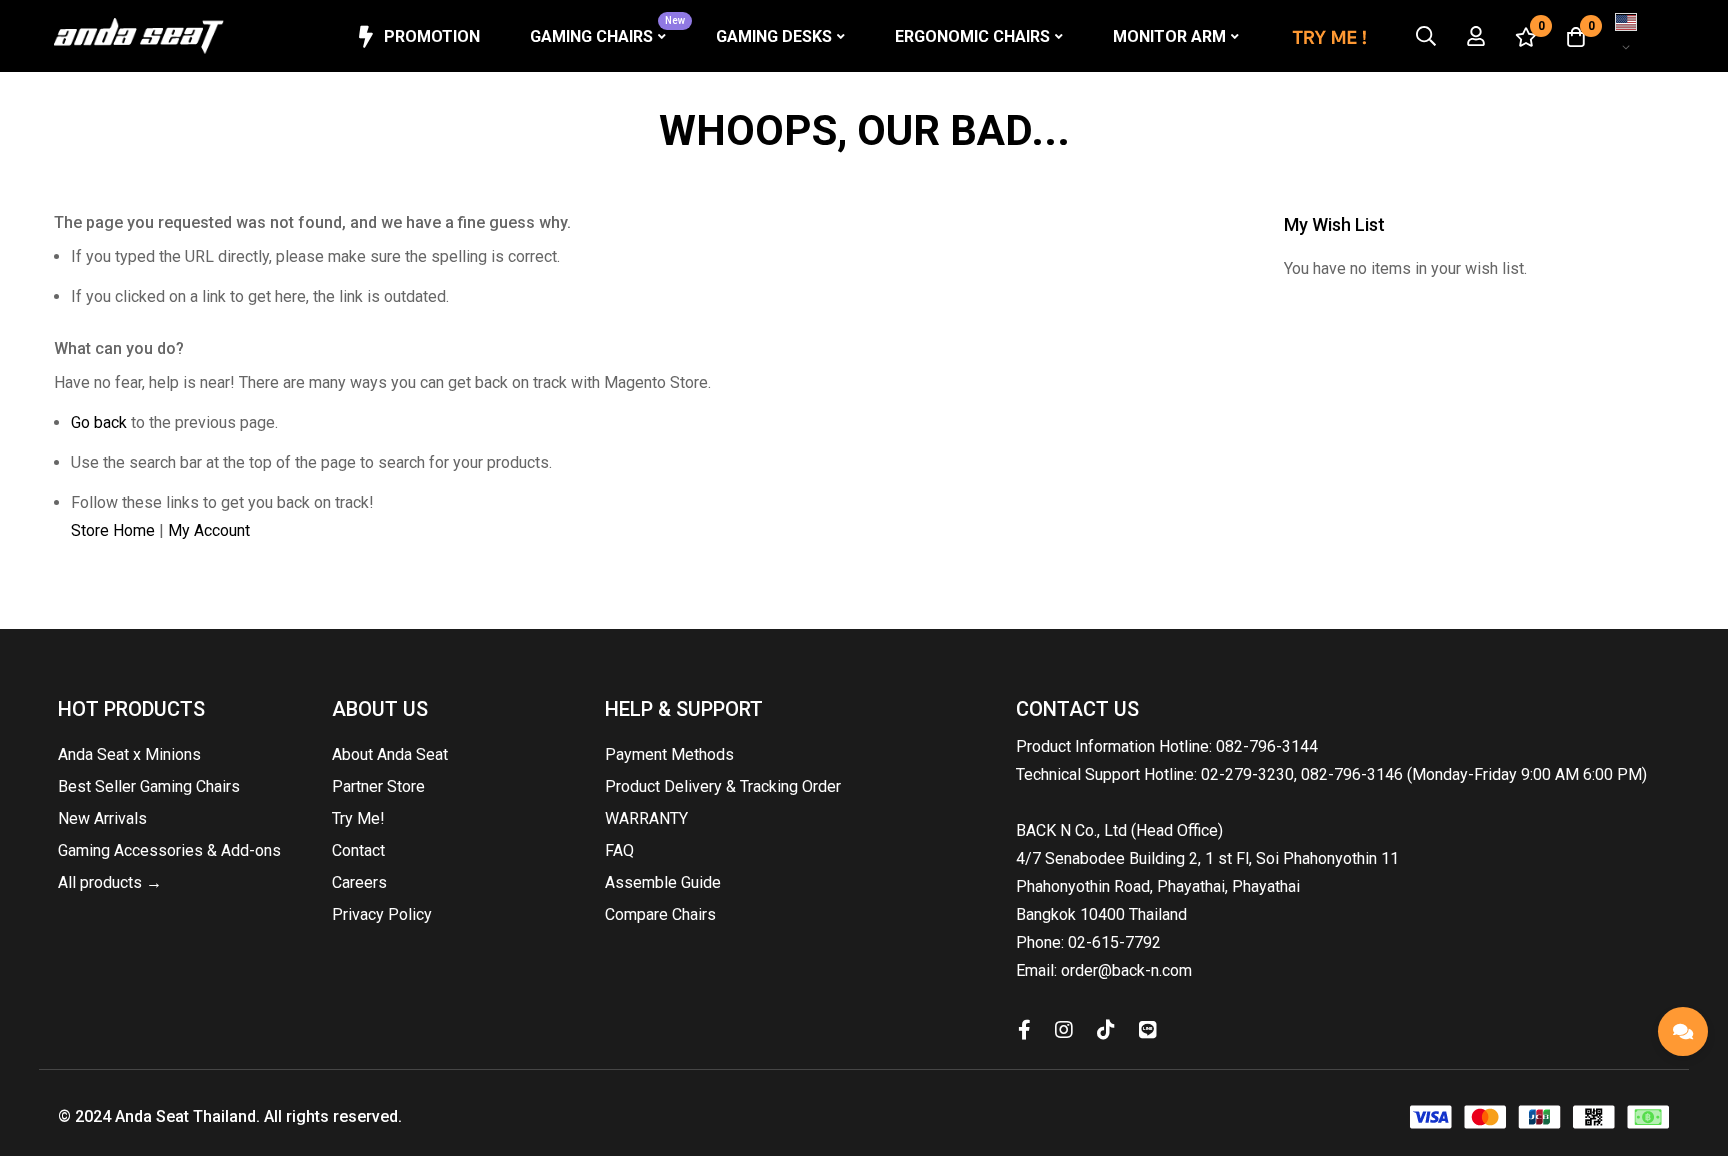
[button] (1632, 36)
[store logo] (139, 36)
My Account (209, 530)
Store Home (113, 530)
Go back (99, 422)
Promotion (432, 36)
